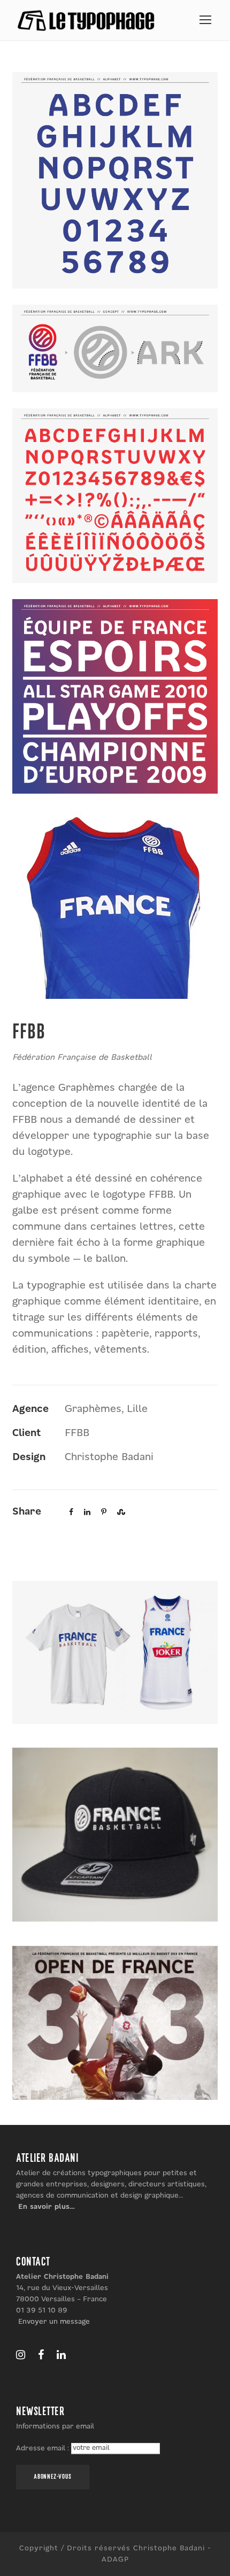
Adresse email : (44, 2448)
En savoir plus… (47, 2207)
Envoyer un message (54, 2322)
